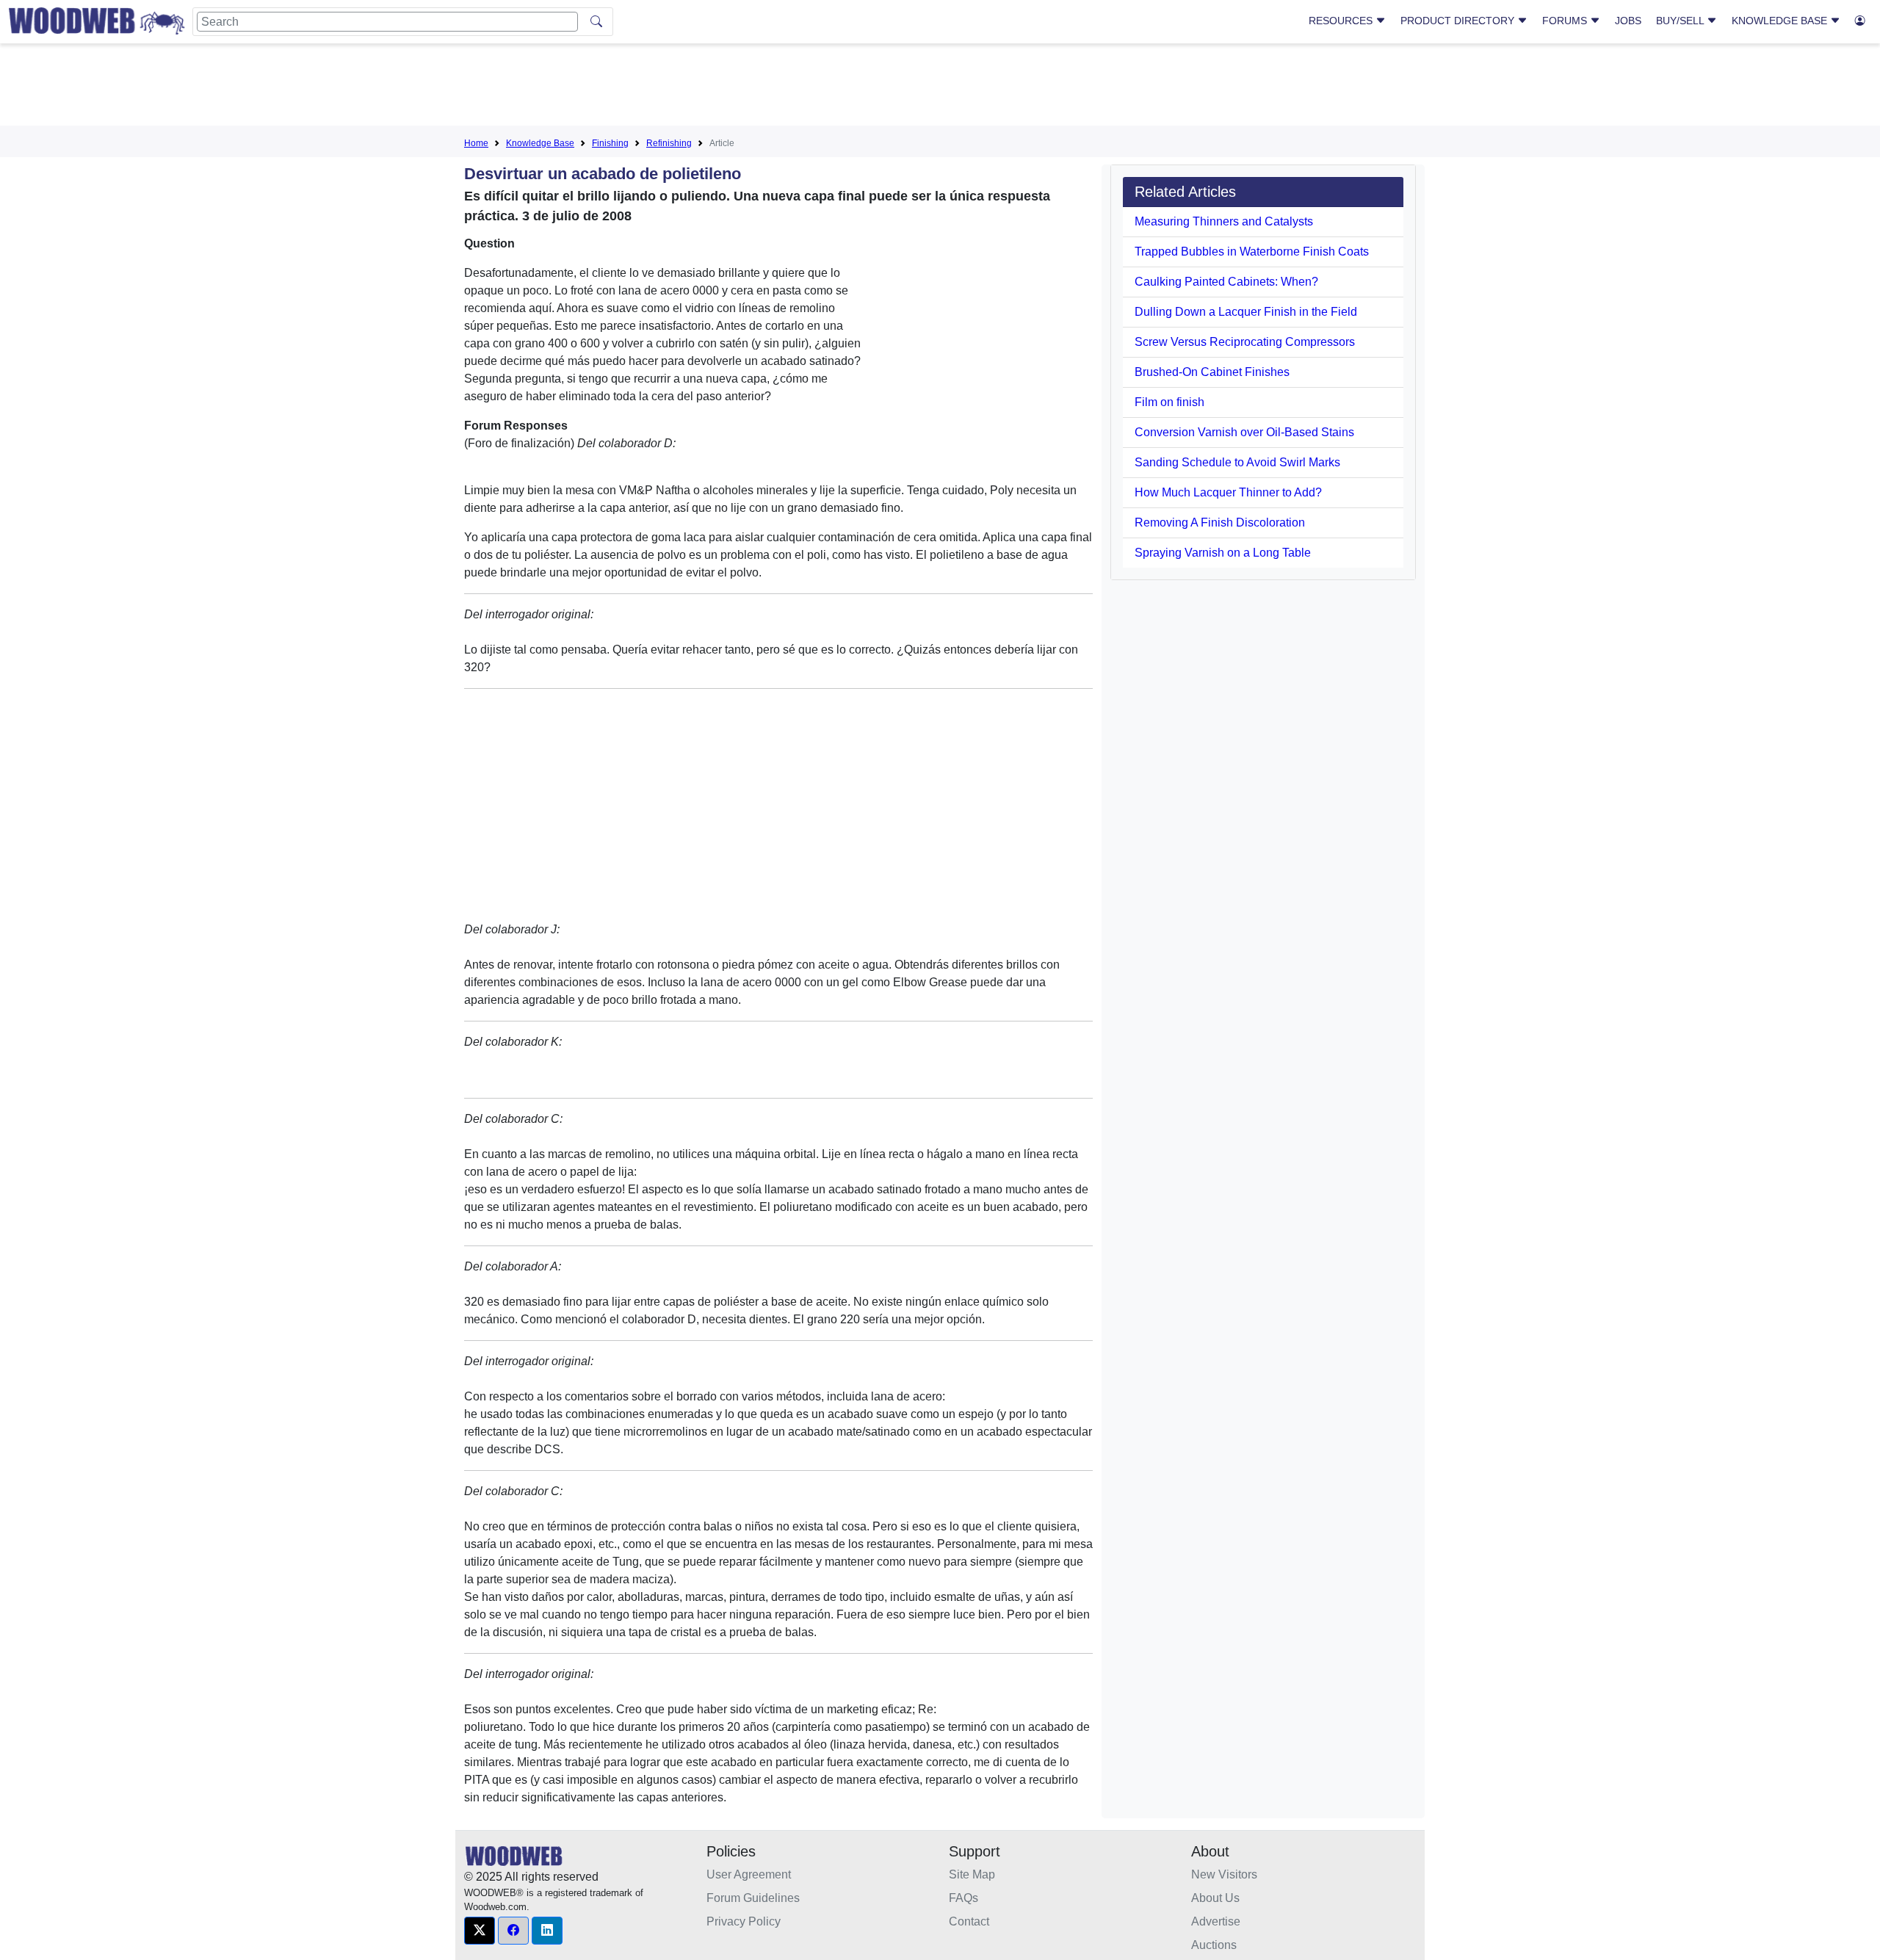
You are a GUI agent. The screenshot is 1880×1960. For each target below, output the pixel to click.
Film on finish (1169, 402)
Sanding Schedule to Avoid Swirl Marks (1237, 462)
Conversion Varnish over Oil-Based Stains (1244, 432)
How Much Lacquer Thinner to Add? (1228, 492)
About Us (1215, 1898)
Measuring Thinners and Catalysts (1224, 221)
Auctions (1214, 1945)
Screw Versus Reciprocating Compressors (1245, 342)
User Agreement (749, 1874)
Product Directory (1459, 21)
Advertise (1216, 1921)
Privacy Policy (744, 1921)
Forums (1566, 21)
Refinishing (669, 143)
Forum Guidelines (753, 1898)
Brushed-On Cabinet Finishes (1212, 372)
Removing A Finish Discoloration (1220, 522)
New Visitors (1224, 1874)
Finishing (610, 143)
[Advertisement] (940, 87)
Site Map (972, 1874)
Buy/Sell (1681, 21)
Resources (1342, 21)
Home (476, 143)
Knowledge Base (1781, 21)
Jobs (1628, 21)
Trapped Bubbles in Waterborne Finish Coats (1252, 252)
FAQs (963, 1898)
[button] (480, 1931)
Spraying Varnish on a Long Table (1223, 553)
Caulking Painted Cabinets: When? (1226, 282)
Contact (969, 1921)
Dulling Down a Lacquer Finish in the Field (1246, 312)
